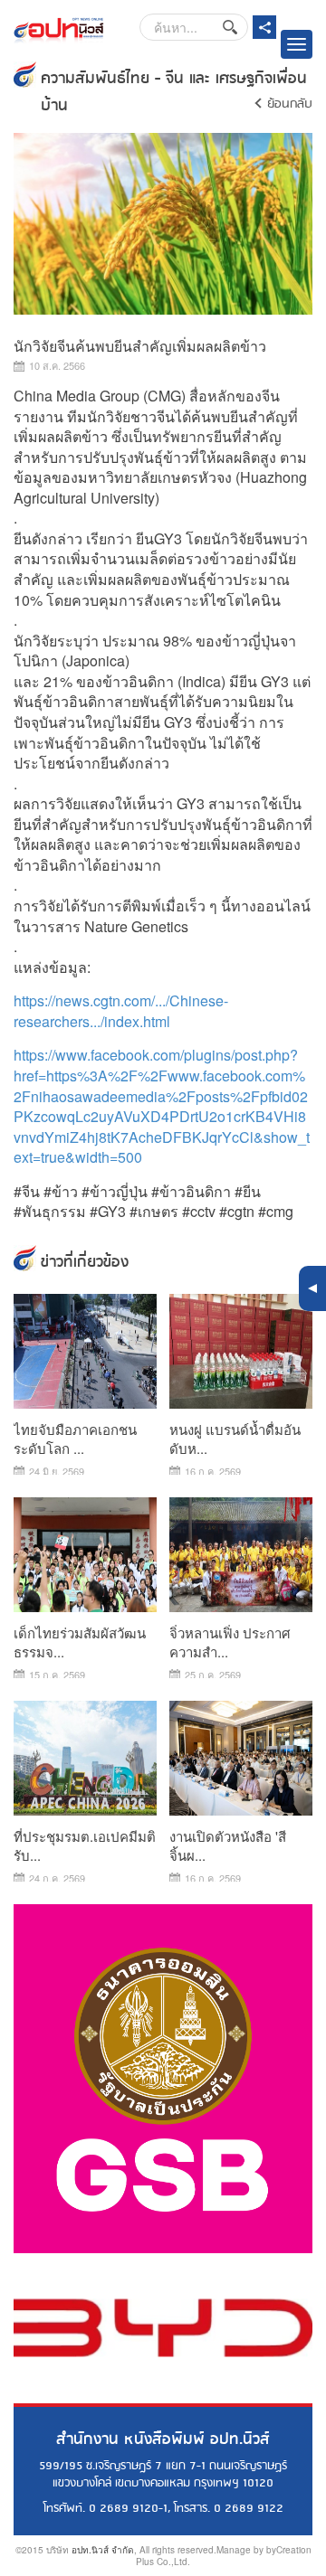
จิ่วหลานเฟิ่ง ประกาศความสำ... (230, 1642)
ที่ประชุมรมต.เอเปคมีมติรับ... (85, 1845)
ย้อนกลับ (290, 104)
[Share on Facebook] (264, 27)
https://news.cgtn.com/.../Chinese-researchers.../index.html (121, 1011)
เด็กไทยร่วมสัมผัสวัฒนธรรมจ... (80, 1642)
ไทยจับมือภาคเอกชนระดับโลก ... (75, 1439)
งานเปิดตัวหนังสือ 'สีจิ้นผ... (228, 1845)
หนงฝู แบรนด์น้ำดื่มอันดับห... (235, 1439)
